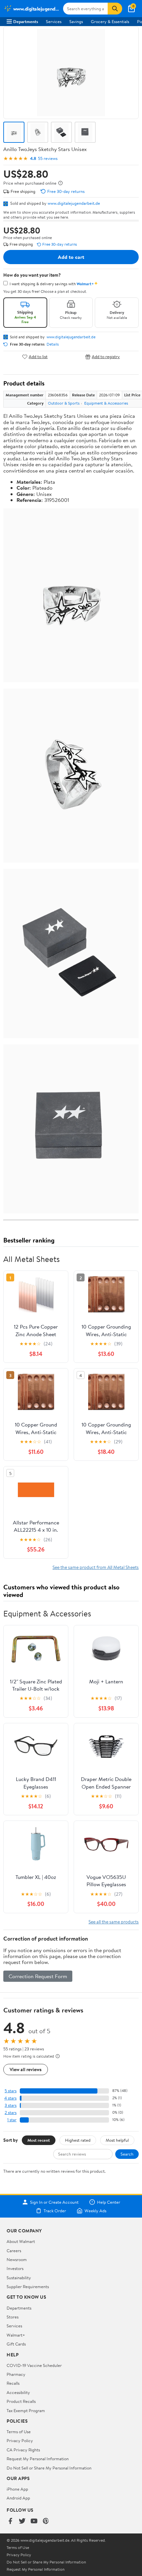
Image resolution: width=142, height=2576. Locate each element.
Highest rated (78, 2140)
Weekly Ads (95, 2211)
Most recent (39, 2140)
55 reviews (48, 158)
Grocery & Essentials (110, 21)
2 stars (11, 2113)
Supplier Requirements (28, 2286)
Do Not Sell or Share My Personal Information (49, 2468)
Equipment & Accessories (106, 403)
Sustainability (19, 2278)
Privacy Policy (20, 2440)
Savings (76, 21)
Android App (18, 2498)
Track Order (55, 2211)
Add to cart (71, 257)
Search (127, 2154)
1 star (12, 2120)
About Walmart (21, 2241)
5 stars (11, 2091)
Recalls (13, 2383)
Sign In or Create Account (54, 2202)
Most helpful (117, 2140)
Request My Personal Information (38, 2459)
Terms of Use (19, 2432)
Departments (26, 21)
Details (53, 344)
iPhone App (17, 2489)
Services (54, 21)
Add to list (38, 357)
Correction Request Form (38, 1976)
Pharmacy (16, 2374)
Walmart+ (16, 2335)
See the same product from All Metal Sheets (96, 1567)
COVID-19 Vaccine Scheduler (34, 2365)
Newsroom (17, 2259)
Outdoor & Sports (64, 403)
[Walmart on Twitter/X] (22, 2521)
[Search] (115, 9)
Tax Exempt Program (26, 2410)
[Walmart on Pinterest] (46, 2521)
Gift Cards (16, 2344)
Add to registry (106, 357)
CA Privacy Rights (23, 2450)
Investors (15, 2268)
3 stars (11, 2105)
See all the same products (114, 1922)
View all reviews (26, 2069)
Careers (14, 2251)
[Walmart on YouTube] (34, 2521)
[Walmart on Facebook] (10, 2521)
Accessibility (18, 2392)
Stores (13, 2317)
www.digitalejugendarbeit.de (74, 203)
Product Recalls (21, 2401)
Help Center (109, 2202)
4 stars (10, 2098)
